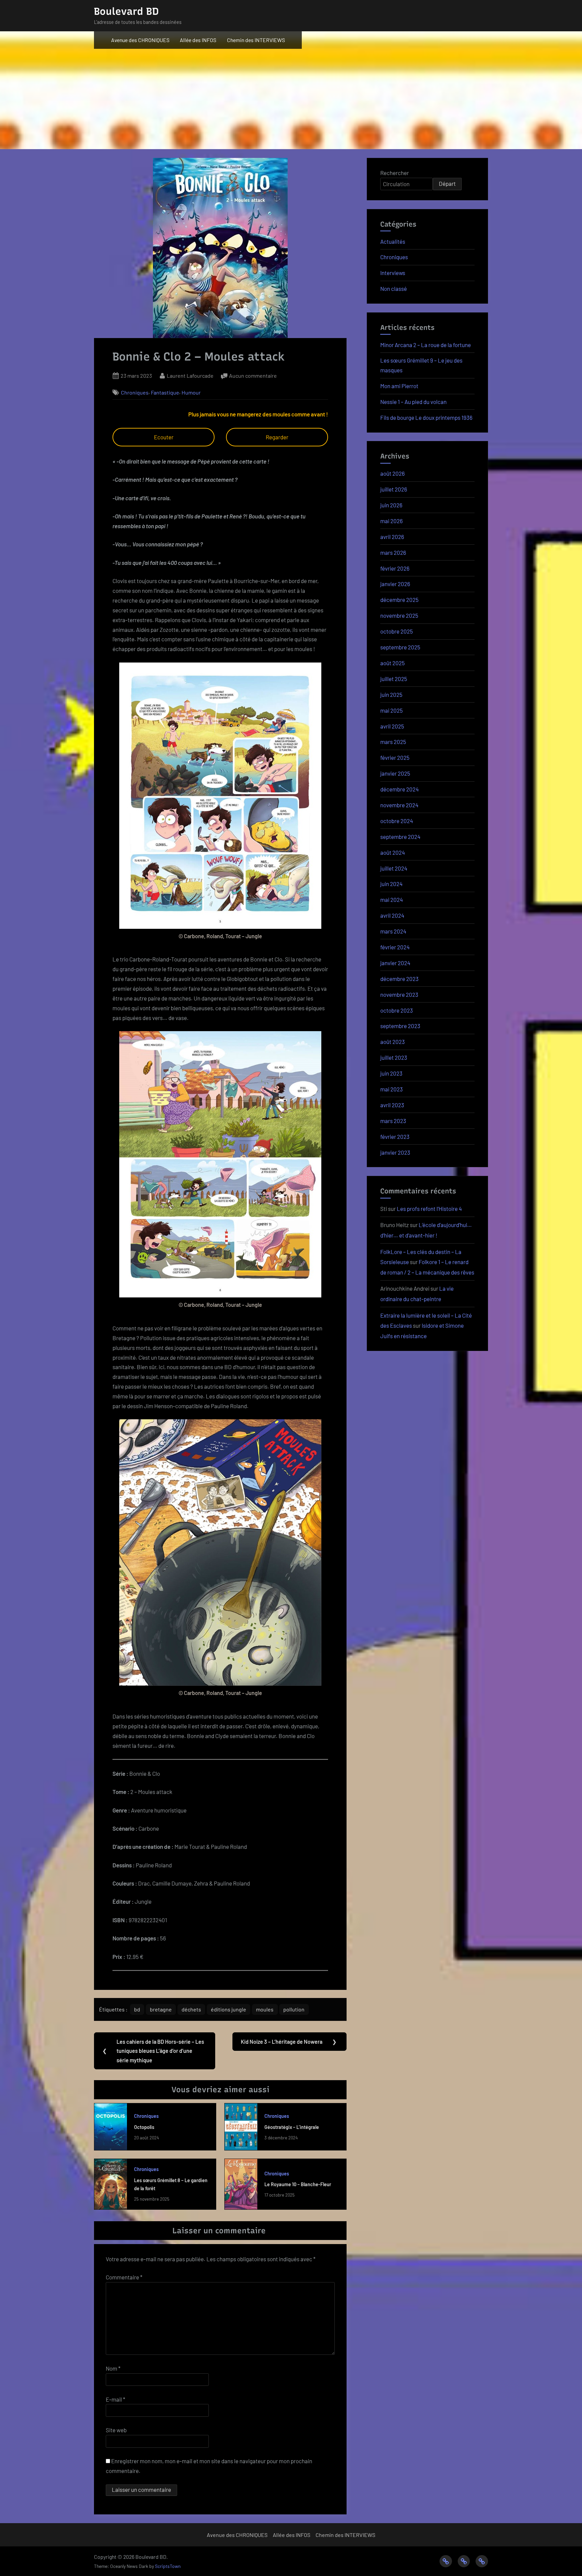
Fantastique (165, 392)
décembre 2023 (399, 979)
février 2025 (395, 757)
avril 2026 (392, 537)
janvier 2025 (395, 773)
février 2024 (395, 947)
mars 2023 (393, 1121)
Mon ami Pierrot (399, 386)
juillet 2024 (394, 868)
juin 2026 (391, 505)
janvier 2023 (395, 1152)
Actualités (393, 241)
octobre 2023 (397, 1010)
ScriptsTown (168, 2566)
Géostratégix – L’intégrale (292, 2127)
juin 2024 (391, 884)
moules (265, 2009)
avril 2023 (392, 1105)
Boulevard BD (126, 11)
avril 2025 (392, 726)
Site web (116, 2430)
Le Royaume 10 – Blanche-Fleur (298, 2184)
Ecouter (164, 437)
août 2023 (393, 1042)
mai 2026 (392, 521)
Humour (191, 392)
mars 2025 (393, 742)
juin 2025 (391, 694)
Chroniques (135, 392)
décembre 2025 (399, 600)
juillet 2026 (394, 489)
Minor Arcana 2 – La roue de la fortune (426, 345)
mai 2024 (392, 900)
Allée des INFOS (198, 40)
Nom (113, 2368)
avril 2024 (392, 915)
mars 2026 (393, 552)
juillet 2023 (394, 1057)
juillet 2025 (394, 679)
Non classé (394, 289)
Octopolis (144, 2127)
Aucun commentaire (253, 376)
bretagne (161, 2009)
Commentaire (124, 2277)
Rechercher (395, 173)
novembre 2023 (399, 994)
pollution (294, 2009)
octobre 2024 (397, 821)
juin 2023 (391, 1073)
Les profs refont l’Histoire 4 (429, 1209)
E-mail (116, 2399)
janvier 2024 (395, 963)
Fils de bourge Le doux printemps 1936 (426, 417)
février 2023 (395, 1137)
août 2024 (393, 852)
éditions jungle (229, 2009)
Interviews (393, 273)
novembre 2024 (399, 805)
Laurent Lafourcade (190, 375)
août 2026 (393, 473)
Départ (447, 183)
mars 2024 (393, 931)
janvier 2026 (395, 584)
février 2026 (395, 568)
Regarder (277, 437)
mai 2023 (392, 1089)
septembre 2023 (400, 1026)
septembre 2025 (400, 647)
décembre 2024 (399, 789)
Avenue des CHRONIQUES (140, 40)
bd (137, 2009)
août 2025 (393, 663)
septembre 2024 (400, 837)
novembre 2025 (399, 615)
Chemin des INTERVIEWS (256, 40)
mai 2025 (392, 710)
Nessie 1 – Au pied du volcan (413, 402)
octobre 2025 (397, 631)
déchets (191, 2009)
